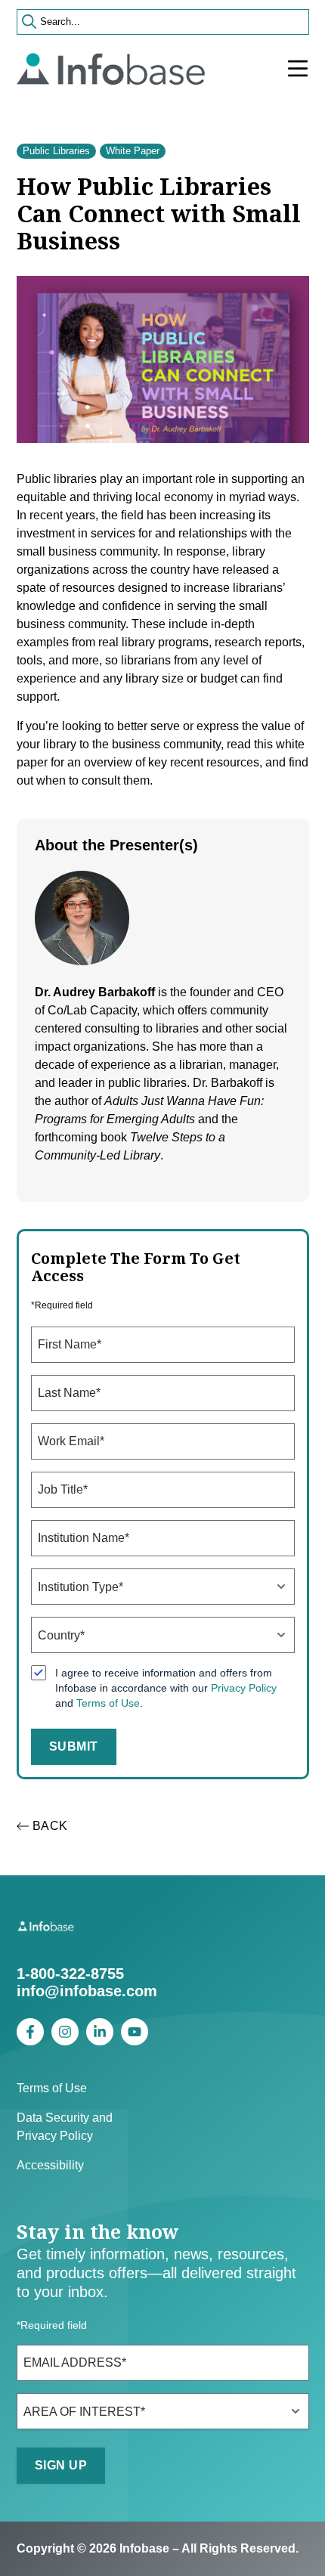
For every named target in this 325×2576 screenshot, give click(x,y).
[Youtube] (135, 2032)
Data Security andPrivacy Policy (65, 2127)
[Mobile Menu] (298, 69)
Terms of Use (108, 1703)
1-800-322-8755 (70, 1974)
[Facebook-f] (30, 2032)
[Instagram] (65, 2032)
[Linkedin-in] (100, 2032)
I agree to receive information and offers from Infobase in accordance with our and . (166, 1688)
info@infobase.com (87, 1991)
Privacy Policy (244, 1688)
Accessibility (50, 2165)
